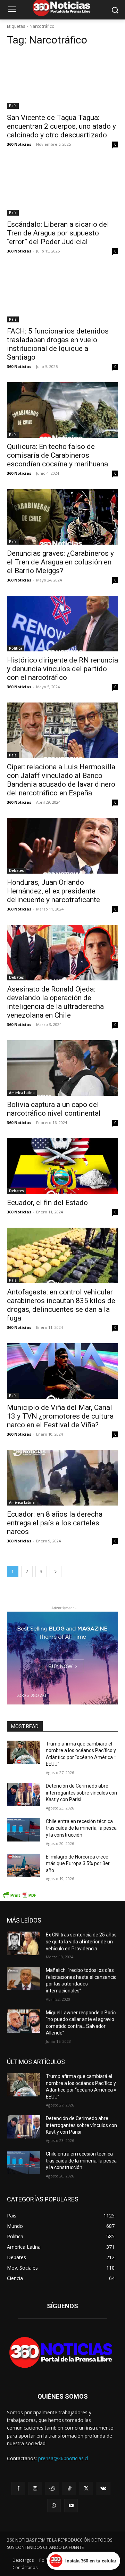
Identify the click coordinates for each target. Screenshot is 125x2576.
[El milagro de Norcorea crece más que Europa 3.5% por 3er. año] (24, 1865)
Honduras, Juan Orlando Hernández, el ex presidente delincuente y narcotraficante (53, 891)
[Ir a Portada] (62, 2354)
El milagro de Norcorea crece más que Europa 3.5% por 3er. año (78, 1864)
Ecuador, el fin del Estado (47, 1203)
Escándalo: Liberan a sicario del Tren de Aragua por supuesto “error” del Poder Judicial (58, 233)
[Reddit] (52, 2489)
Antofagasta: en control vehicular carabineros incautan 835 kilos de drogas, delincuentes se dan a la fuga (61, 1305)
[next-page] (56, 1571)
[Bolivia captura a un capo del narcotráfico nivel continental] (62, 1068)
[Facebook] (18, 2489)
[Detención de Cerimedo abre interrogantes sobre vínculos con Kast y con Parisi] (24, 1794)
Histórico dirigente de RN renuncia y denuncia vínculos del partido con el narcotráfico (62, 669)
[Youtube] (71, 2506)
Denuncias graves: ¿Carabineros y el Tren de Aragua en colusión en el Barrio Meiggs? (60, 562)
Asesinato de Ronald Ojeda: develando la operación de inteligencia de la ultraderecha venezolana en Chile (55, 1002)
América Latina (22, 1093)
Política (16, 648)
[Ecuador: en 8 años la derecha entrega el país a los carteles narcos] (62, 1478)
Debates (16, 870)
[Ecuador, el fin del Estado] (62, 1166)
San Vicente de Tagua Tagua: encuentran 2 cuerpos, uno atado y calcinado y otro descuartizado (61, 126)
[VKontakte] (103, 2489)
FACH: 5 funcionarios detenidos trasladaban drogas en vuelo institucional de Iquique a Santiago (58, 344)
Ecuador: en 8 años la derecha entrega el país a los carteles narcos (55, 1523)
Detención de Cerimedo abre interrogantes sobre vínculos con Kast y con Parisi (81, 1793)
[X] (86, 2489)
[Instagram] (35, 2489)
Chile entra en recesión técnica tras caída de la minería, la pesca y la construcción (81, 1828)
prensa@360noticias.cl (63, 2458)
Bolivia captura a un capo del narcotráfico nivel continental (54, 1109)
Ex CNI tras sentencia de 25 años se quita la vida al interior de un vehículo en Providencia (81, 1941)
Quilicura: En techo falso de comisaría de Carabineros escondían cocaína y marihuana (57, 455)
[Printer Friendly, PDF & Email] (19, 1897)
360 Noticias (19, 144)
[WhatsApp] (54, 2506)
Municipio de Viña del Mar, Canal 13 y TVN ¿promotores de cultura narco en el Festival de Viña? (60, 1416)
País (13, 106)
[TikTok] (69, 2489)
